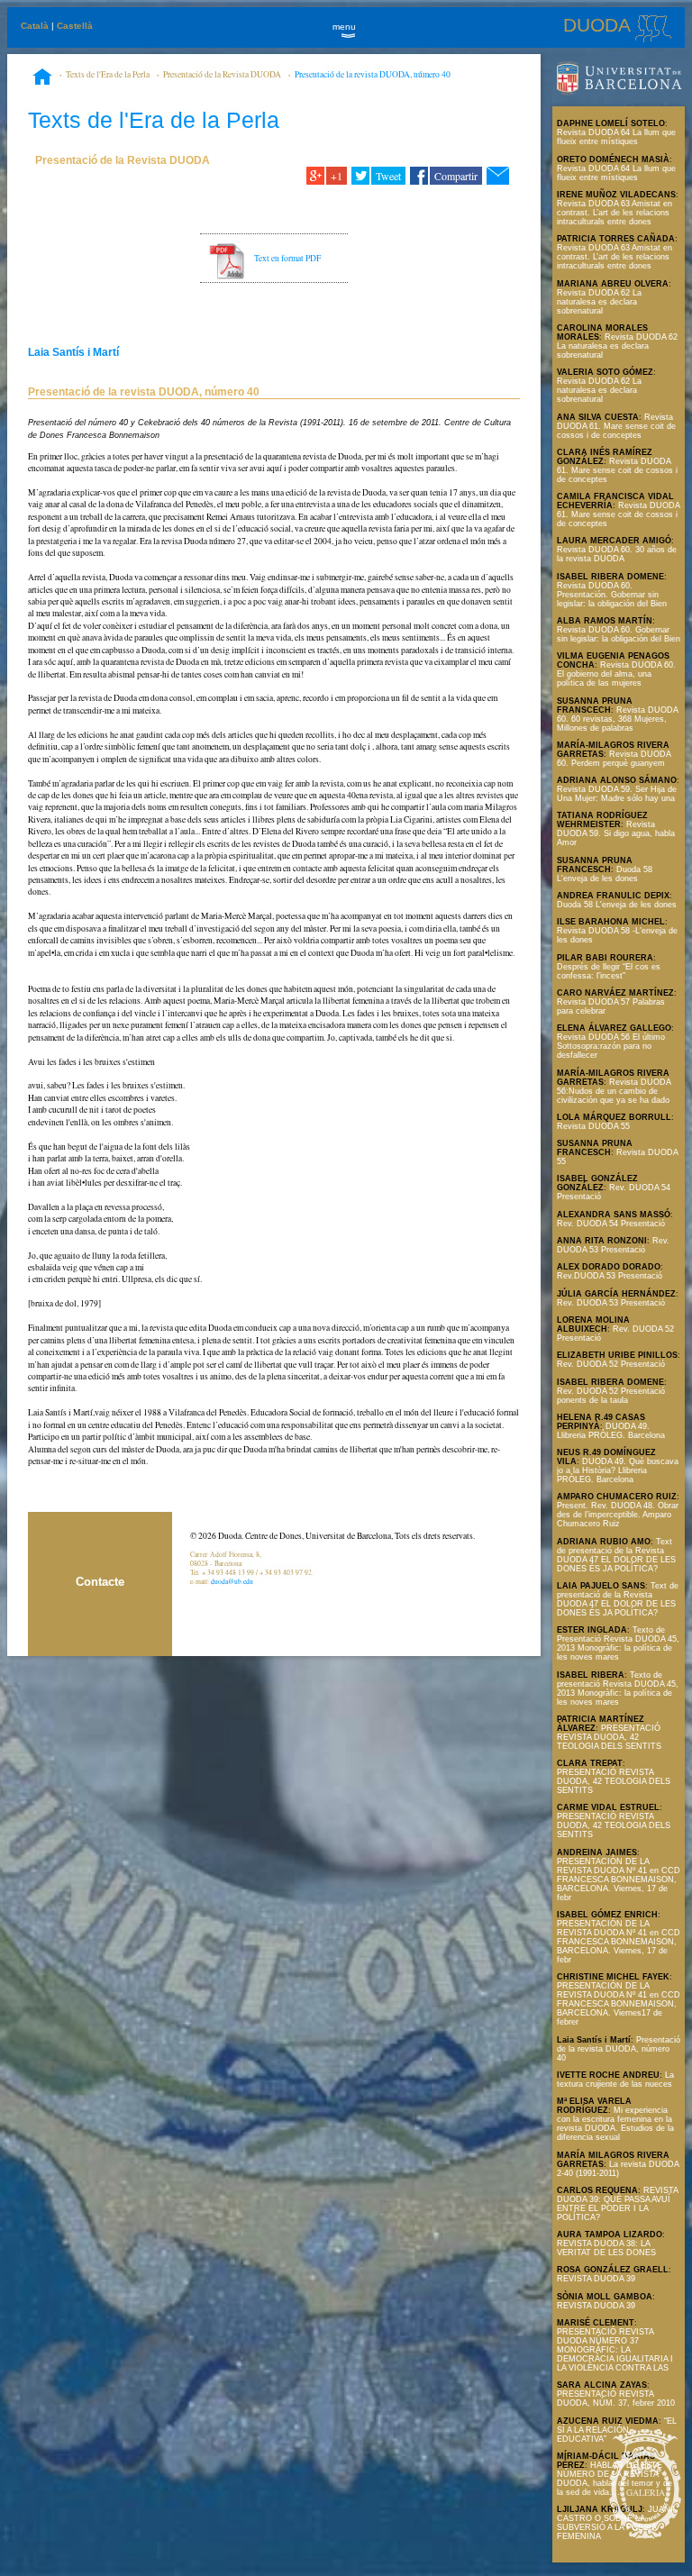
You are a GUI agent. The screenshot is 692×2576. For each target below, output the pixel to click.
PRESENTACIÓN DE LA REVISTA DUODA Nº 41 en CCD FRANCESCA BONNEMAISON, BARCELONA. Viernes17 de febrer (619, 2004)
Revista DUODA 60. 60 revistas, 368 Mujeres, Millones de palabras (617, 719)
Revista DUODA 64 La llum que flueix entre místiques (616, 137)
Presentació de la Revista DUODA (222, 74)
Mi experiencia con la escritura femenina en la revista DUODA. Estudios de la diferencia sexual (615, 2124)
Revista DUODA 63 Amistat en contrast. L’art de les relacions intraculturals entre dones (615, 213)
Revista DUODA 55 (593, 1126)
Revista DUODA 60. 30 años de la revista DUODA (617, 554)
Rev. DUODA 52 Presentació (611, 1364)
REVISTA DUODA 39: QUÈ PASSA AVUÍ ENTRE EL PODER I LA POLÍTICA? (617, 2204)
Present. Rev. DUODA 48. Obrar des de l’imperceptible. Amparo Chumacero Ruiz (618, 1515)
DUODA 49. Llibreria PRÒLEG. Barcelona (611, 1431)
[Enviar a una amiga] (498, 176)
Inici (42, 78)
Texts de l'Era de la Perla (108, 74)
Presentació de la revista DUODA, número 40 (373, 74)
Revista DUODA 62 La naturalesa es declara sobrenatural (599, 302)
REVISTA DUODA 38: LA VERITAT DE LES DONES (606, 2248)
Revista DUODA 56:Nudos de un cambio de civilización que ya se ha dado (614, 1091)
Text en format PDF (287, 258)
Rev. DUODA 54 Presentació (611, 1224)
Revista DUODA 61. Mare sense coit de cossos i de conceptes (616, 426)
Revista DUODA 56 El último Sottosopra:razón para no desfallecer (611, 1046)
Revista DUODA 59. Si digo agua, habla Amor (616, 833)
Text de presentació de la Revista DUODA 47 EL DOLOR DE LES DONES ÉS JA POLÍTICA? (616, 1555)
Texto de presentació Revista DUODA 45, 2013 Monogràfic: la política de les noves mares (618, 1689)
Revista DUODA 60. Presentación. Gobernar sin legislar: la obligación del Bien (612, 595)
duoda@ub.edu (232, 1581)
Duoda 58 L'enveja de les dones (605, 874)
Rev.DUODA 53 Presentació (610, 1276)
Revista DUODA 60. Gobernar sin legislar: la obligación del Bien (619, 634)
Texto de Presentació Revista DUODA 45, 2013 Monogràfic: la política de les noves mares (618, 1643)
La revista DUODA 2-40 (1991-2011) (618, 2169)
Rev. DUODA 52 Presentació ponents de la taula (611, 1396)
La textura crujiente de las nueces (615, 2080)
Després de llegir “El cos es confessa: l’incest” (609, 971)
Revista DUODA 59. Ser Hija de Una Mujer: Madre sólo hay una (617, 794)
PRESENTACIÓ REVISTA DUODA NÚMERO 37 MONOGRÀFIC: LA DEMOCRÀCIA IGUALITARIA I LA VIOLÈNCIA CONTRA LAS (615, 2350)
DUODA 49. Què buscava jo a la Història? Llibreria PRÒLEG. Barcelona (618, 1470)
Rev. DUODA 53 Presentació (613, 1245)
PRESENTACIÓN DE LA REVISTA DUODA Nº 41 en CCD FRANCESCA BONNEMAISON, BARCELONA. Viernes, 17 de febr (619, 1880)
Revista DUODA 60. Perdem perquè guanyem (614, 759)
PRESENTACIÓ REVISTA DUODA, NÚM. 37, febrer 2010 (616, 2399)
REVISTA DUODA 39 (596, 2279)
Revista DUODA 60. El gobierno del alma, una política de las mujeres (616, 674)
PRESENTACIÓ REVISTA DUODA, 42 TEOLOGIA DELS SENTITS (609, 1737)
